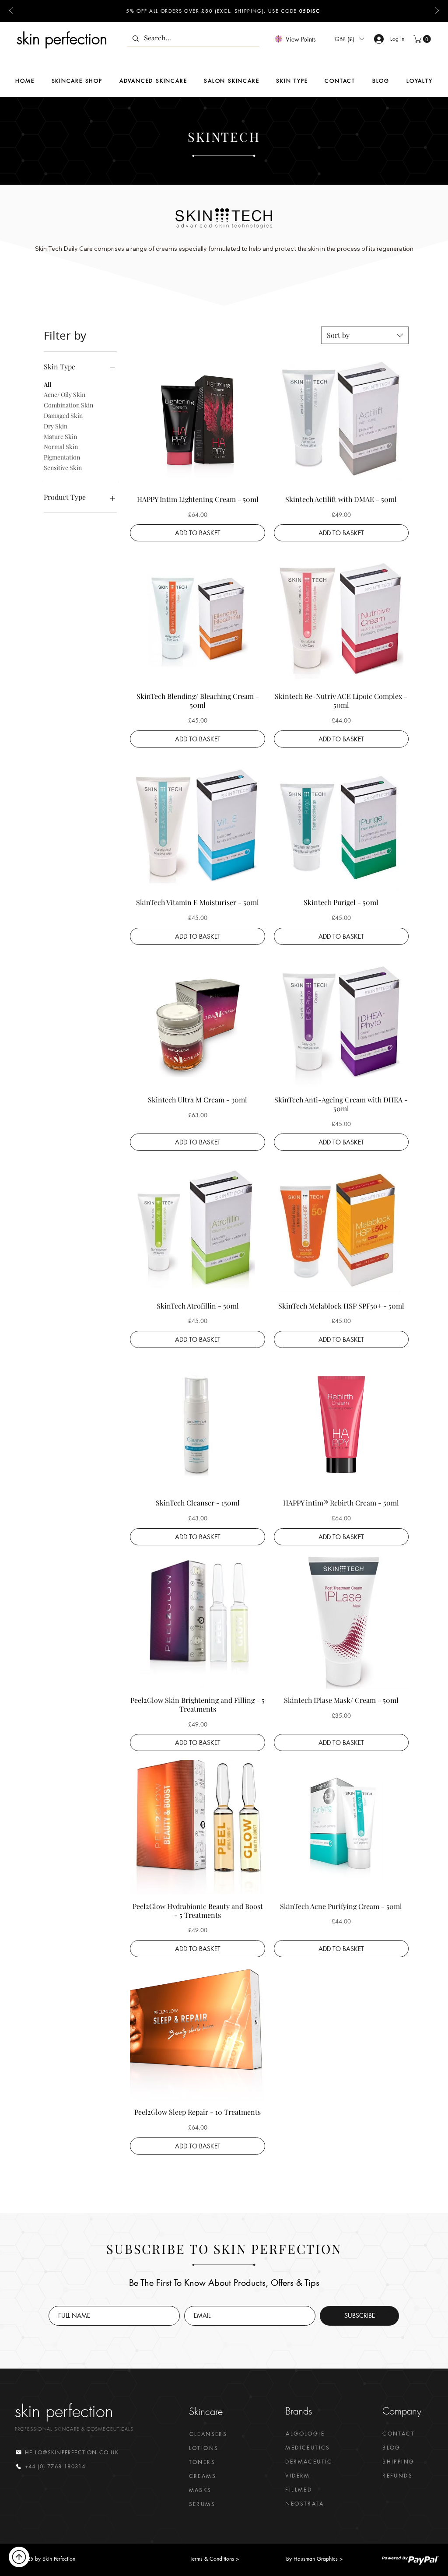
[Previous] (11, 11)
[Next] (437, 11)
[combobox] (365, 335)
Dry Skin (56, 426)
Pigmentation (62, 457)
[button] (349, 39)
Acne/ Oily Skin (65, 395)
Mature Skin (60, 437)
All (47, 384)
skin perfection (62, 39)
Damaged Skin (63, 416)
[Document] (19, 2557)
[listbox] (349, 39)
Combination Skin (68, 405)
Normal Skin (61, 447)
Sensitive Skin (63, 468)
